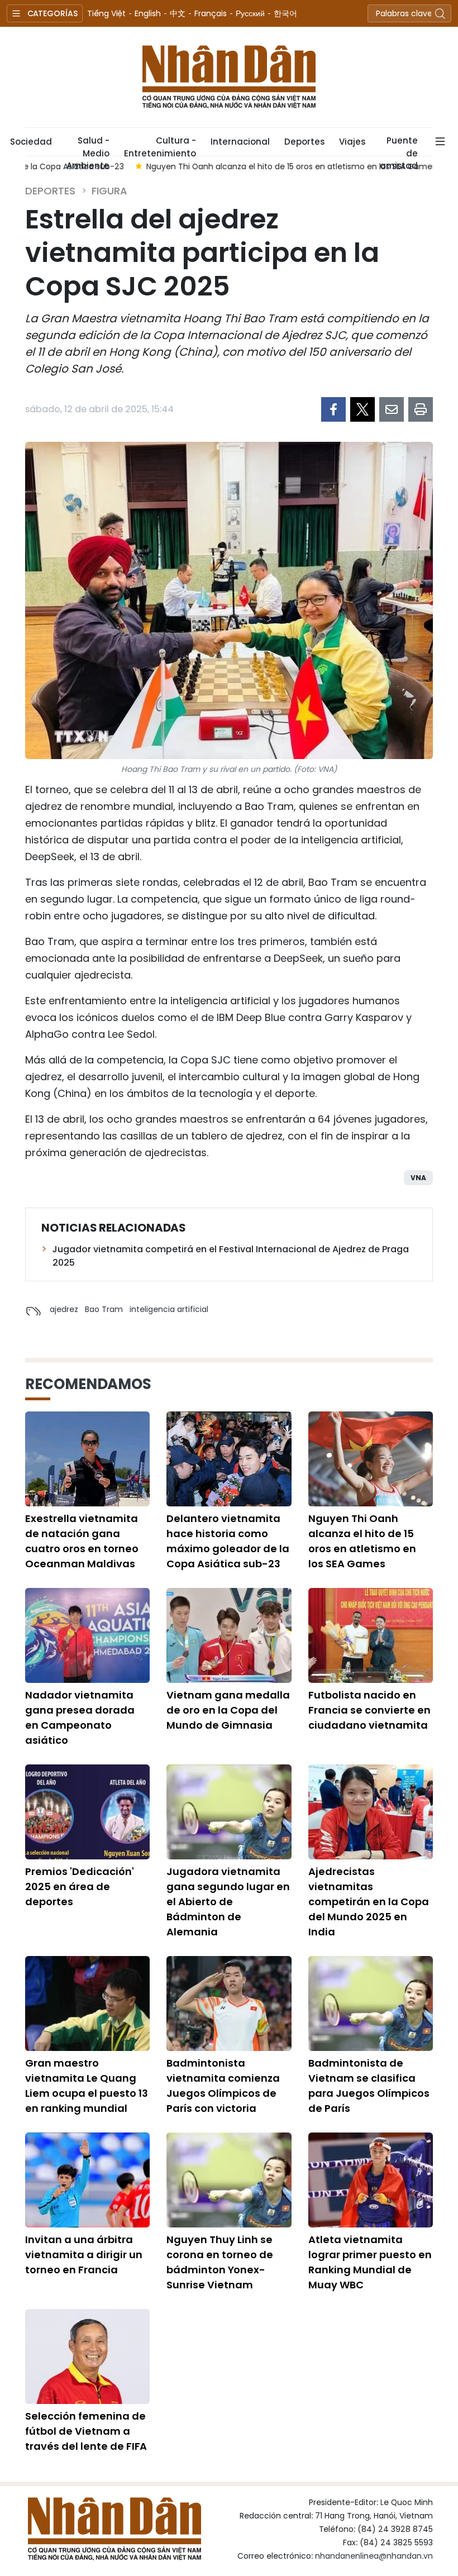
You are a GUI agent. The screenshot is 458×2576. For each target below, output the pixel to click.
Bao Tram (104, 1309)
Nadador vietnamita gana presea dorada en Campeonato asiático (80, 1718)
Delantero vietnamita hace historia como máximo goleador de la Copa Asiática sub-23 (228, 1541)
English (148, 13)
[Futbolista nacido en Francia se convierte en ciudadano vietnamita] (371, 1635)
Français (211, 13)
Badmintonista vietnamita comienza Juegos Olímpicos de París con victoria (223, 2086)
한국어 (285, 13)
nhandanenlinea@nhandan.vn (374, 2556)
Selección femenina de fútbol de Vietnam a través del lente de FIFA (86, 2431)
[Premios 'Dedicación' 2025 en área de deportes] (87, 1812)
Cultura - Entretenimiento (160, 145)
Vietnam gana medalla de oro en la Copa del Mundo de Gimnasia (228, 1710)
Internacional (240, 142)
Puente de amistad (399, 145)
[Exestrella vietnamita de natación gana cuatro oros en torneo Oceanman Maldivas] (87, 1459)
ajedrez (64, 1309)
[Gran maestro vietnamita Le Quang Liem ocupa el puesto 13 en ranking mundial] (87, 2003)
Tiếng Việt (106, 13)
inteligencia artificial (169, 1309)
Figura (109, 191)
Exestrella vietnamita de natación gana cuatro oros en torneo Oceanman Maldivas (82, 1541)
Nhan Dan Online (229, 77)
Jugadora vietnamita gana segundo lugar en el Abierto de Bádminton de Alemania (228, 1902)
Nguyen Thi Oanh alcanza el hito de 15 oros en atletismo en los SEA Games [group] (181, 166)
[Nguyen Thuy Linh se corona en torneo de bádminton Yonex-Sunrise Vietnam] (229, 2180)
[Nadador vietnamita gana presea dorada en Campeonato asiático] (87, 1635)
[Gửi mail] (392, 409)
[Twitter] (362, 409)
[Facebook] (333, 409)
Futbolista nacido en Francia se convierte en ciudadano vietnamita (369, 1710)
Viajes (352, 142)
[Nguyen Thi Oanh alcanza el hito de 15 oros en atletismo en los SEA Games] (371, 1459)
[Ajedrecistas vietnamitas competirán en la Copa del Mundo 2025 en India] (371, 1812)
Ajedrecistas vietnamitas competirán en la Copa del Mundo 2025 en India (369, 1902)
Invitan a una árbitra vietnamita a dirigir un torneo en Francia (84, 2255)
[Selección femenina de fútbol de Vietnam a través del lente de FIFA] (87, 2356)
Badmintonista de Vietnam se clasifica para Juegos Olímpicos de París (369, 2086)
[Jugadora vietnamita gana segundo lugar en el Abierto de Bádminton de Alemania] (229, 1812)
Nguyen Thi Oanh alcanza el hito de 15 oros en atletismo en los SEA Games (362, 1541)
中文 (178, 13)
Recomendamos (88, 1384)
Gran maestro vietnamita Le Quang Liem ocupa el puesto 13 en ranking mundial (87, 2086)
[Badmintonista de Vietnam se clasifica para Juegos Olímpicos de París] (371, 2003)
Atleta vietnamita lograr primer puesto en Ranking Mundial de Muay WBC (370, 2262)
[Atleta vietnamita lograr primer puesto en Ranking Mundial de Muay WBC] (371, 2180)
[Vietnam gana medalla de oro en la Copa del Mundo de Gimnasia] (229, 1635)
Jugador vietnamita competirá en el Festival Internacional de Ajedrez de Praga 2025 (231, 1256)
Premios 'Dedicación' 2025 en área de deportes (80, 1886)
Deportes (304, 142)
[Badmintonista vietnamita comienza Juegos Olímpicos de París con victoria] (229, 2003)
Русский (250, 13)
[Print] (421, 409)
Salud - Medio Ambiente (88, 145)
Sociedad (31, 142)
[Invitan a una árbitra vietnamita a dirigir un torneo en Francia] (87, 2180)
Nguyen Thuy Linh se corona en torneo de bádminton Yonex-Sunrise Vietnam (220, 2262)
